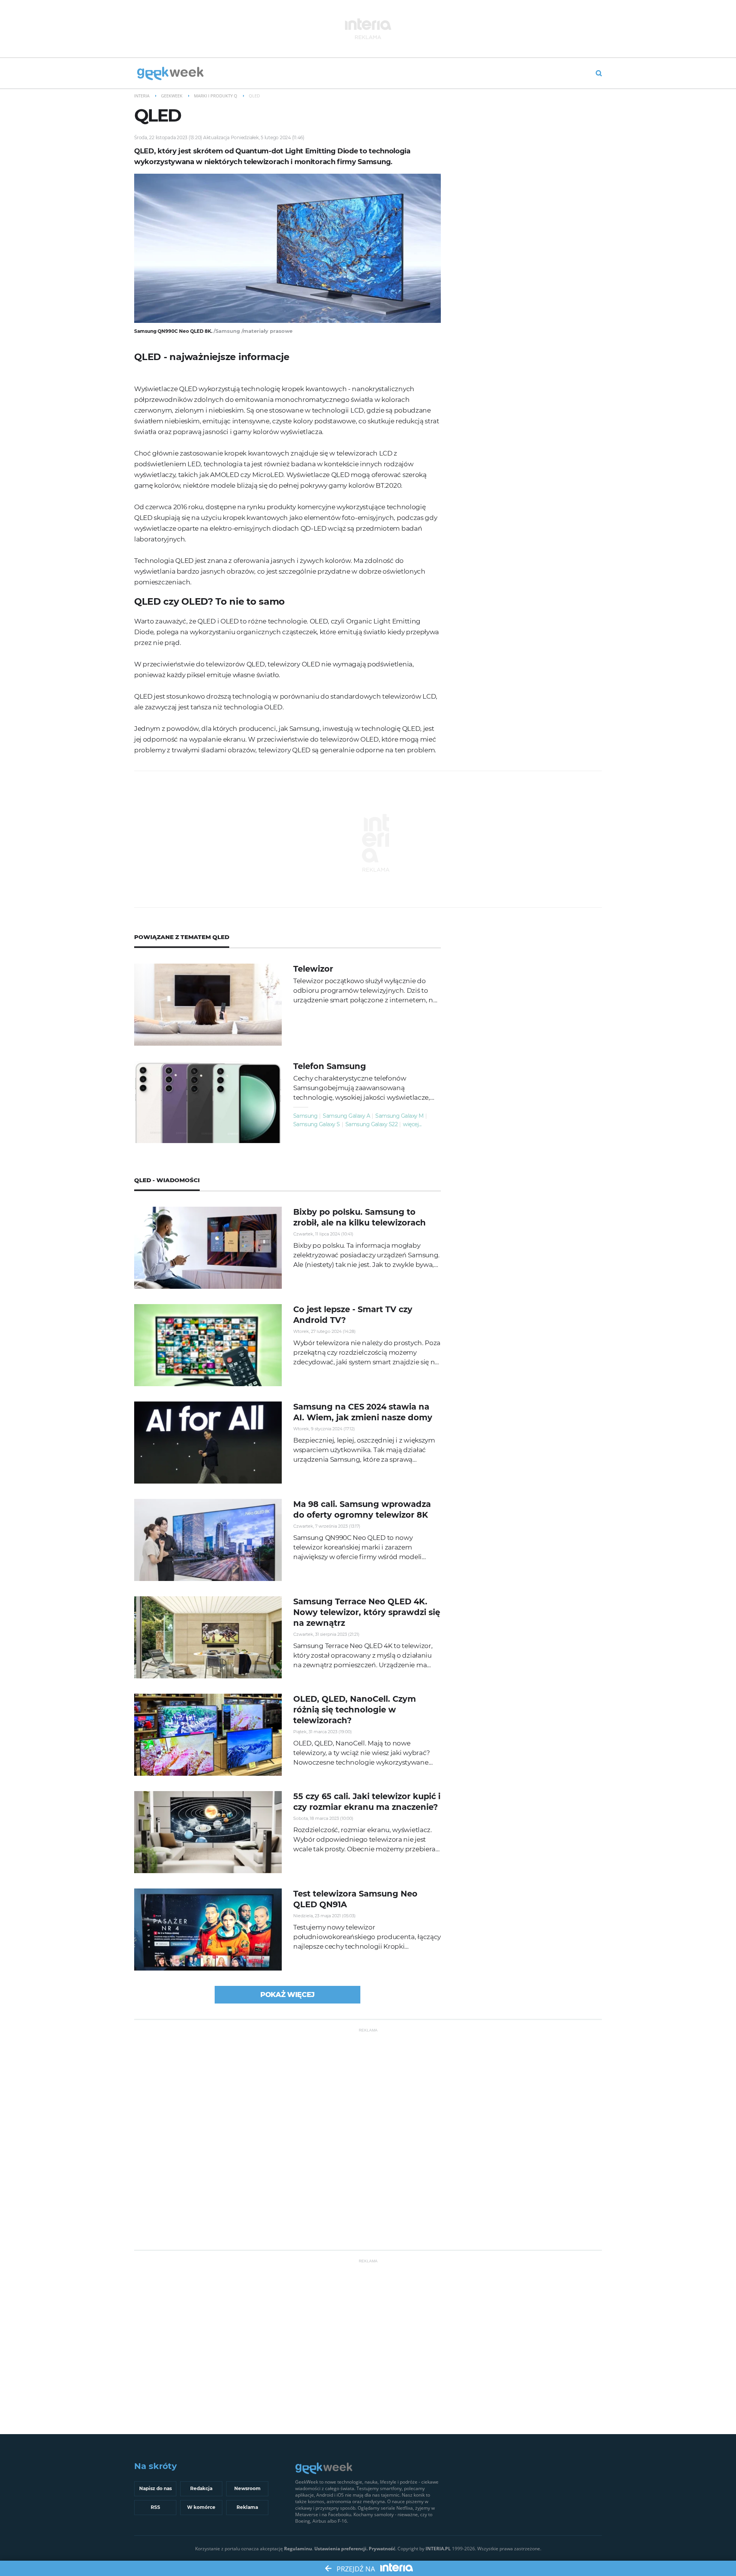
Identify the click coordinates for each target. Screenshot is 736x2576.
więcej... (412, 1124)
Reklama (247, 2507)
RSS (155, 2507)
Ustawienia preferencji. (341, 2549)
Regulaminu (298, 2549)
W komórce (201, 2507)
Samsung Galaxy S (317, 1124)
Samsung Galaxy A (346, 1116)
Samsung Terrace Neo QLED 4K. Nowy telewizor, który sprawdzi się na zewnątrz (367, 1612)
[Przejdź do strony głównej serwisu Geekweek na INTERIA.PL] (170, 74)
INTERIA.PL (438, 2549)
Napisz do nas (155, 2488)
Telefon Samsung (330, 1066)
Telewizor (313, 969)
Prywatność (382, 2549)
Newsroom (247, 2488)
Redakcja (201, 2488)
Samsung (305, 1116)
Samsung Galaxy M (399, 1116)
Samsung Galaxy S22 (372, 1124)
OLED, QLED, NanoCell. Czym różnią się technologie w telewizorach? (355, 1710)
